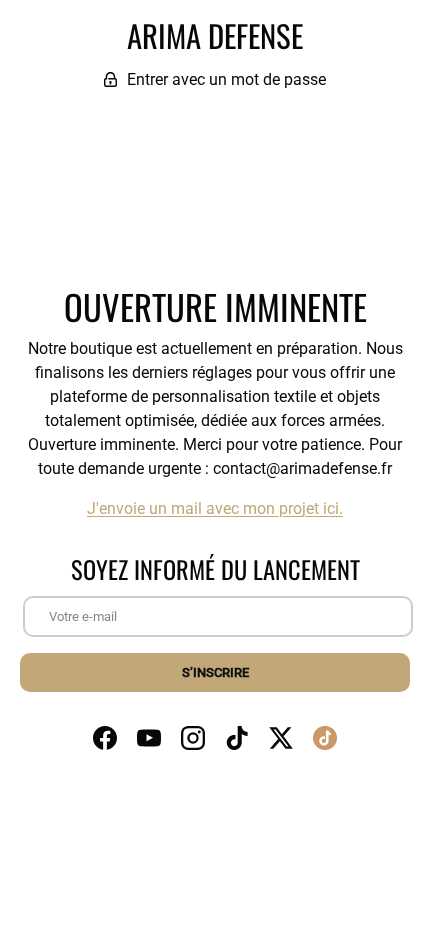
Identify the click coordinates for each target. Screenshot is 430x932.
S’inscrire (215, 672)
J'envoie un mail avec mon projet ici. (215, 508)
